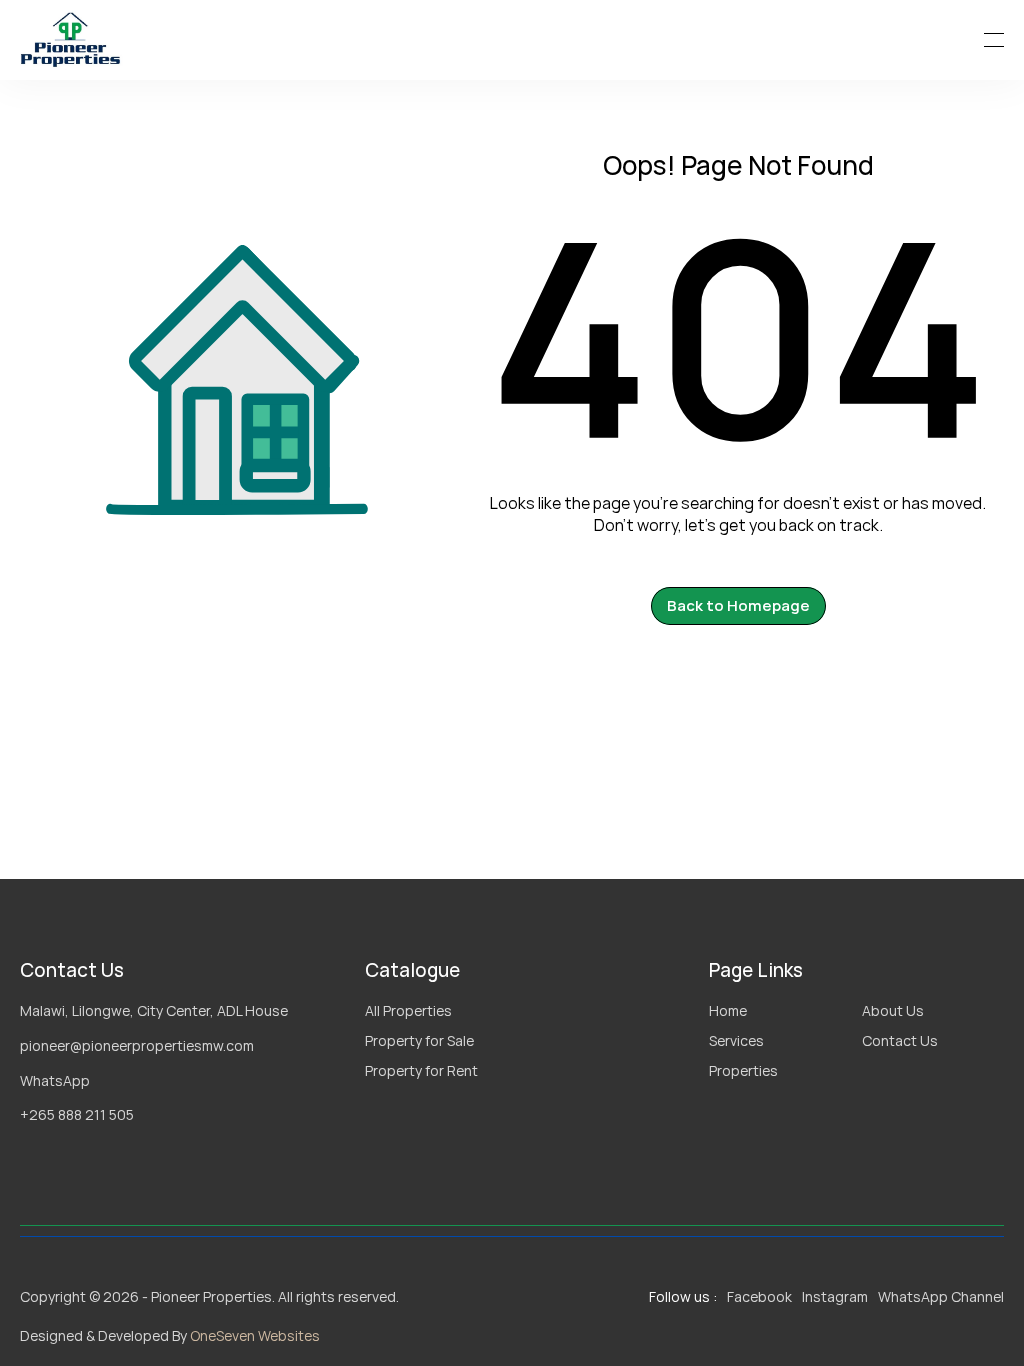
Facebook (759, 1296)
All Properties (408, 1010)
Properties (743, 1070)
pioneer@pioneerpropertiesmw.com (137, 1045)
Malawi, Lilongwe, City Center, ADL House (154, 1010)
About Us (893, 1010)
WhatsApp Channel (941, 1296)
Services (736, 1040)
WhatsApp (55, 1080)
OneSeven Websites (255, 1335)
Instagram (835, 1296)
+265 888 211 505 (77, 1114)
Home (728, 1010)
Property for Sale (419, 1040)
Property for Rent (421, 1070)
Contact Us (900, 1040)
